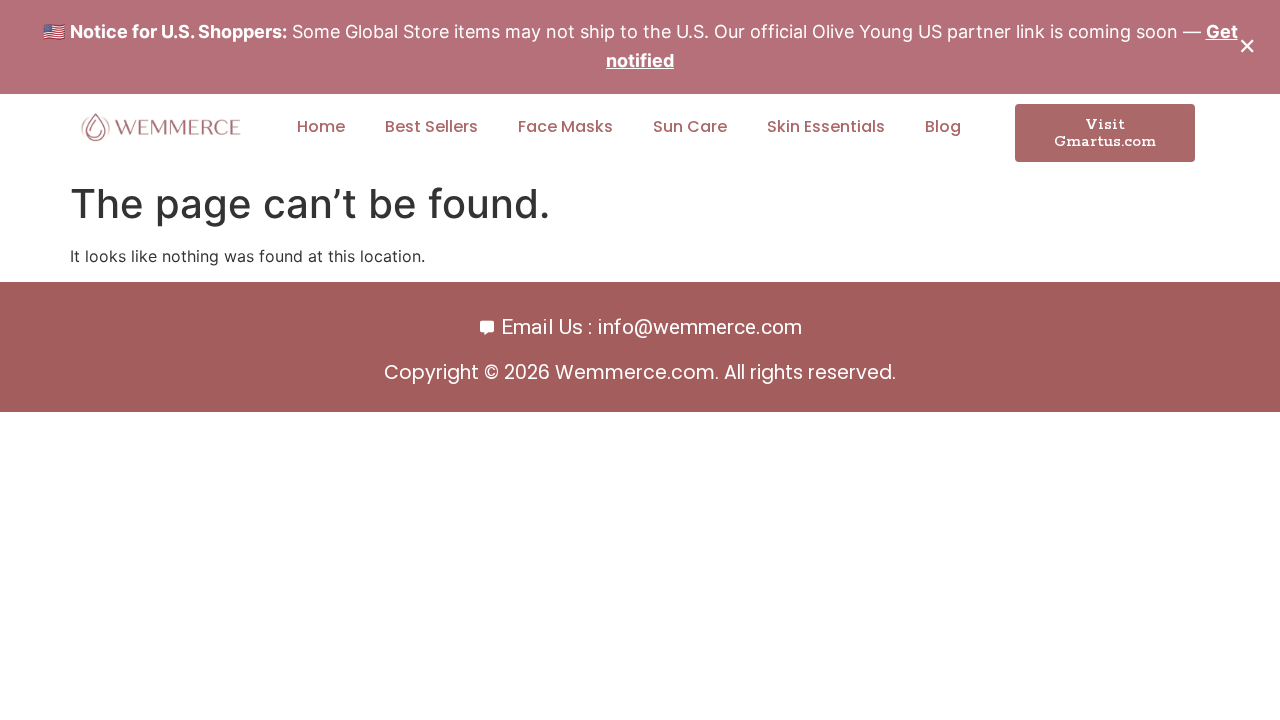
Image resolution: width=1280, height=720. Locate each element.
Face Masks (565, 126)
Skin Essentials (826, 126)
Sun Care (690, 126)
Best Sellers (431, 126)
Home (321, 126)
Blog (943, 126)
